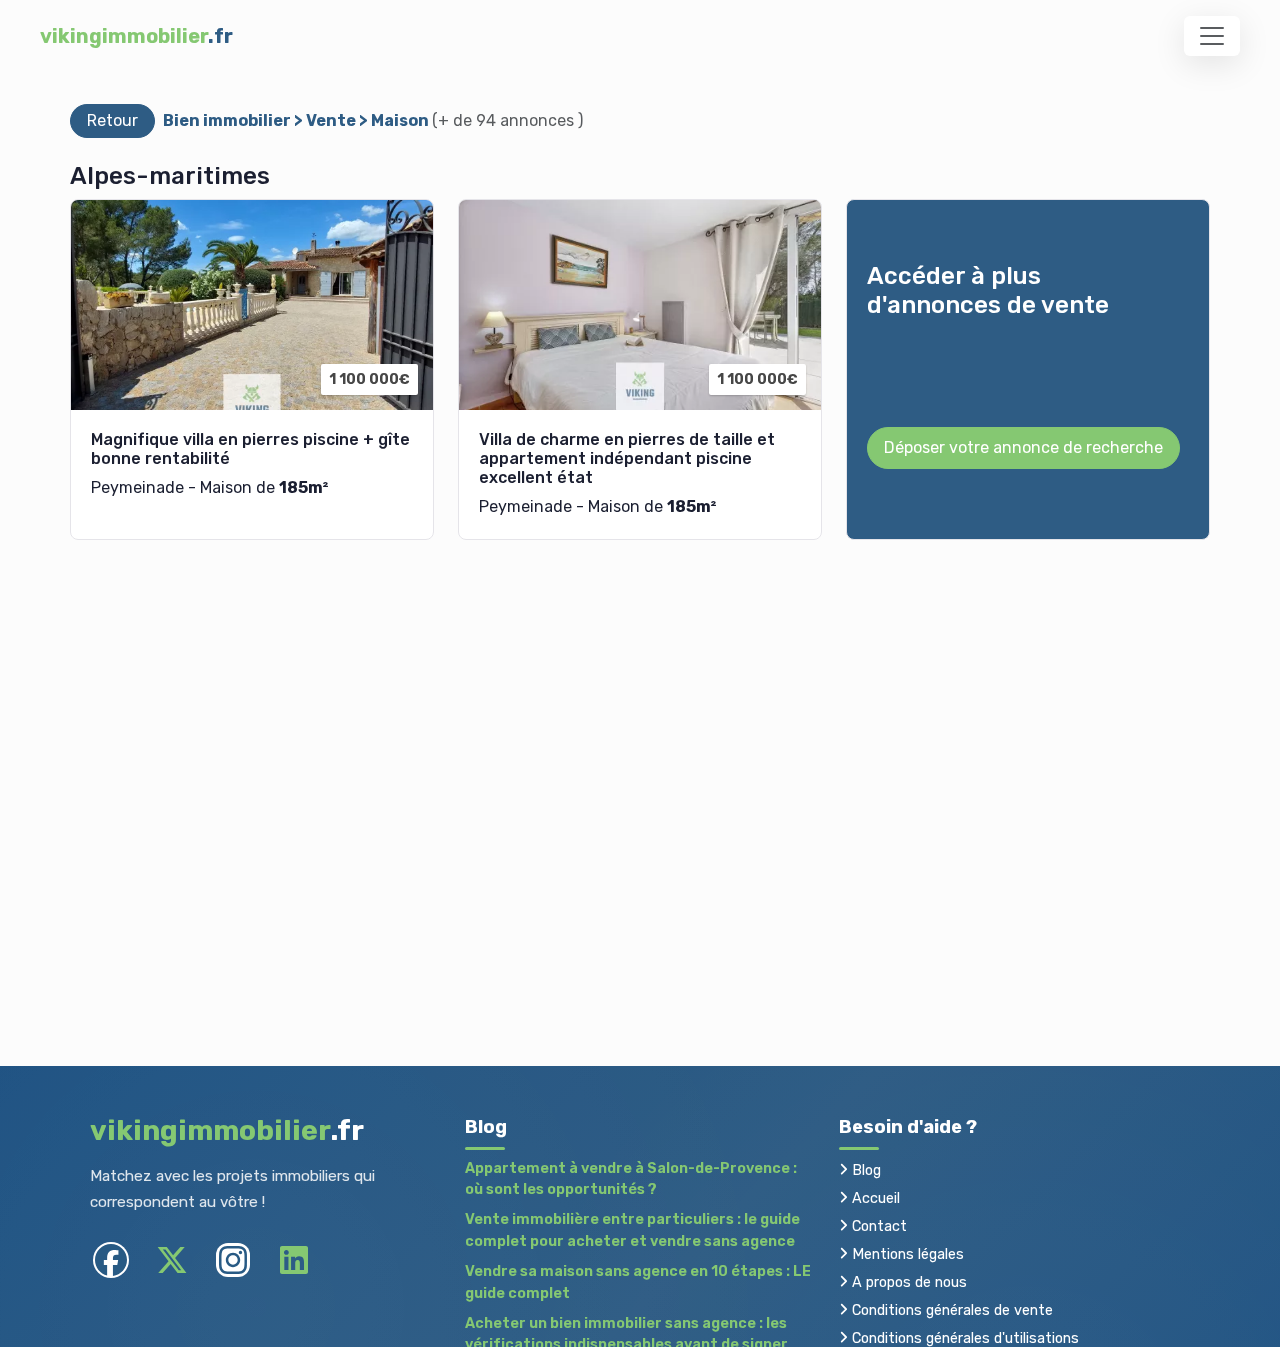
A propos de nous (907, 1282)
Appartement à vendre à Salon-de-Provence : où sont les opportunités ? (631, 1179)
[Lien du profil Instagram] (232, 1260)
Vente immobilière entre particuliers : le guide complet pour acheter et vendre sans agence (632, 1230)
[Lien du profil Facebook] (110, 1260)
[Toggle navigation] (1212, 36)
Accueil (874, 1198)
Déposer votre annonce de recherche (1023, 447)
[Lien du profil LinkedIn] (293, 1260)
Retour (112, 120)
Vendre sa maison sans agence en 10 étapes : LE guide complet (638, 1282)
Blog (864, 1170)
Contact (877, 1226)
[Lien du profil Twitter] (171, 1260)
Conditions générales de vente (950, 1310)
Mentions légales (906, 1254)
